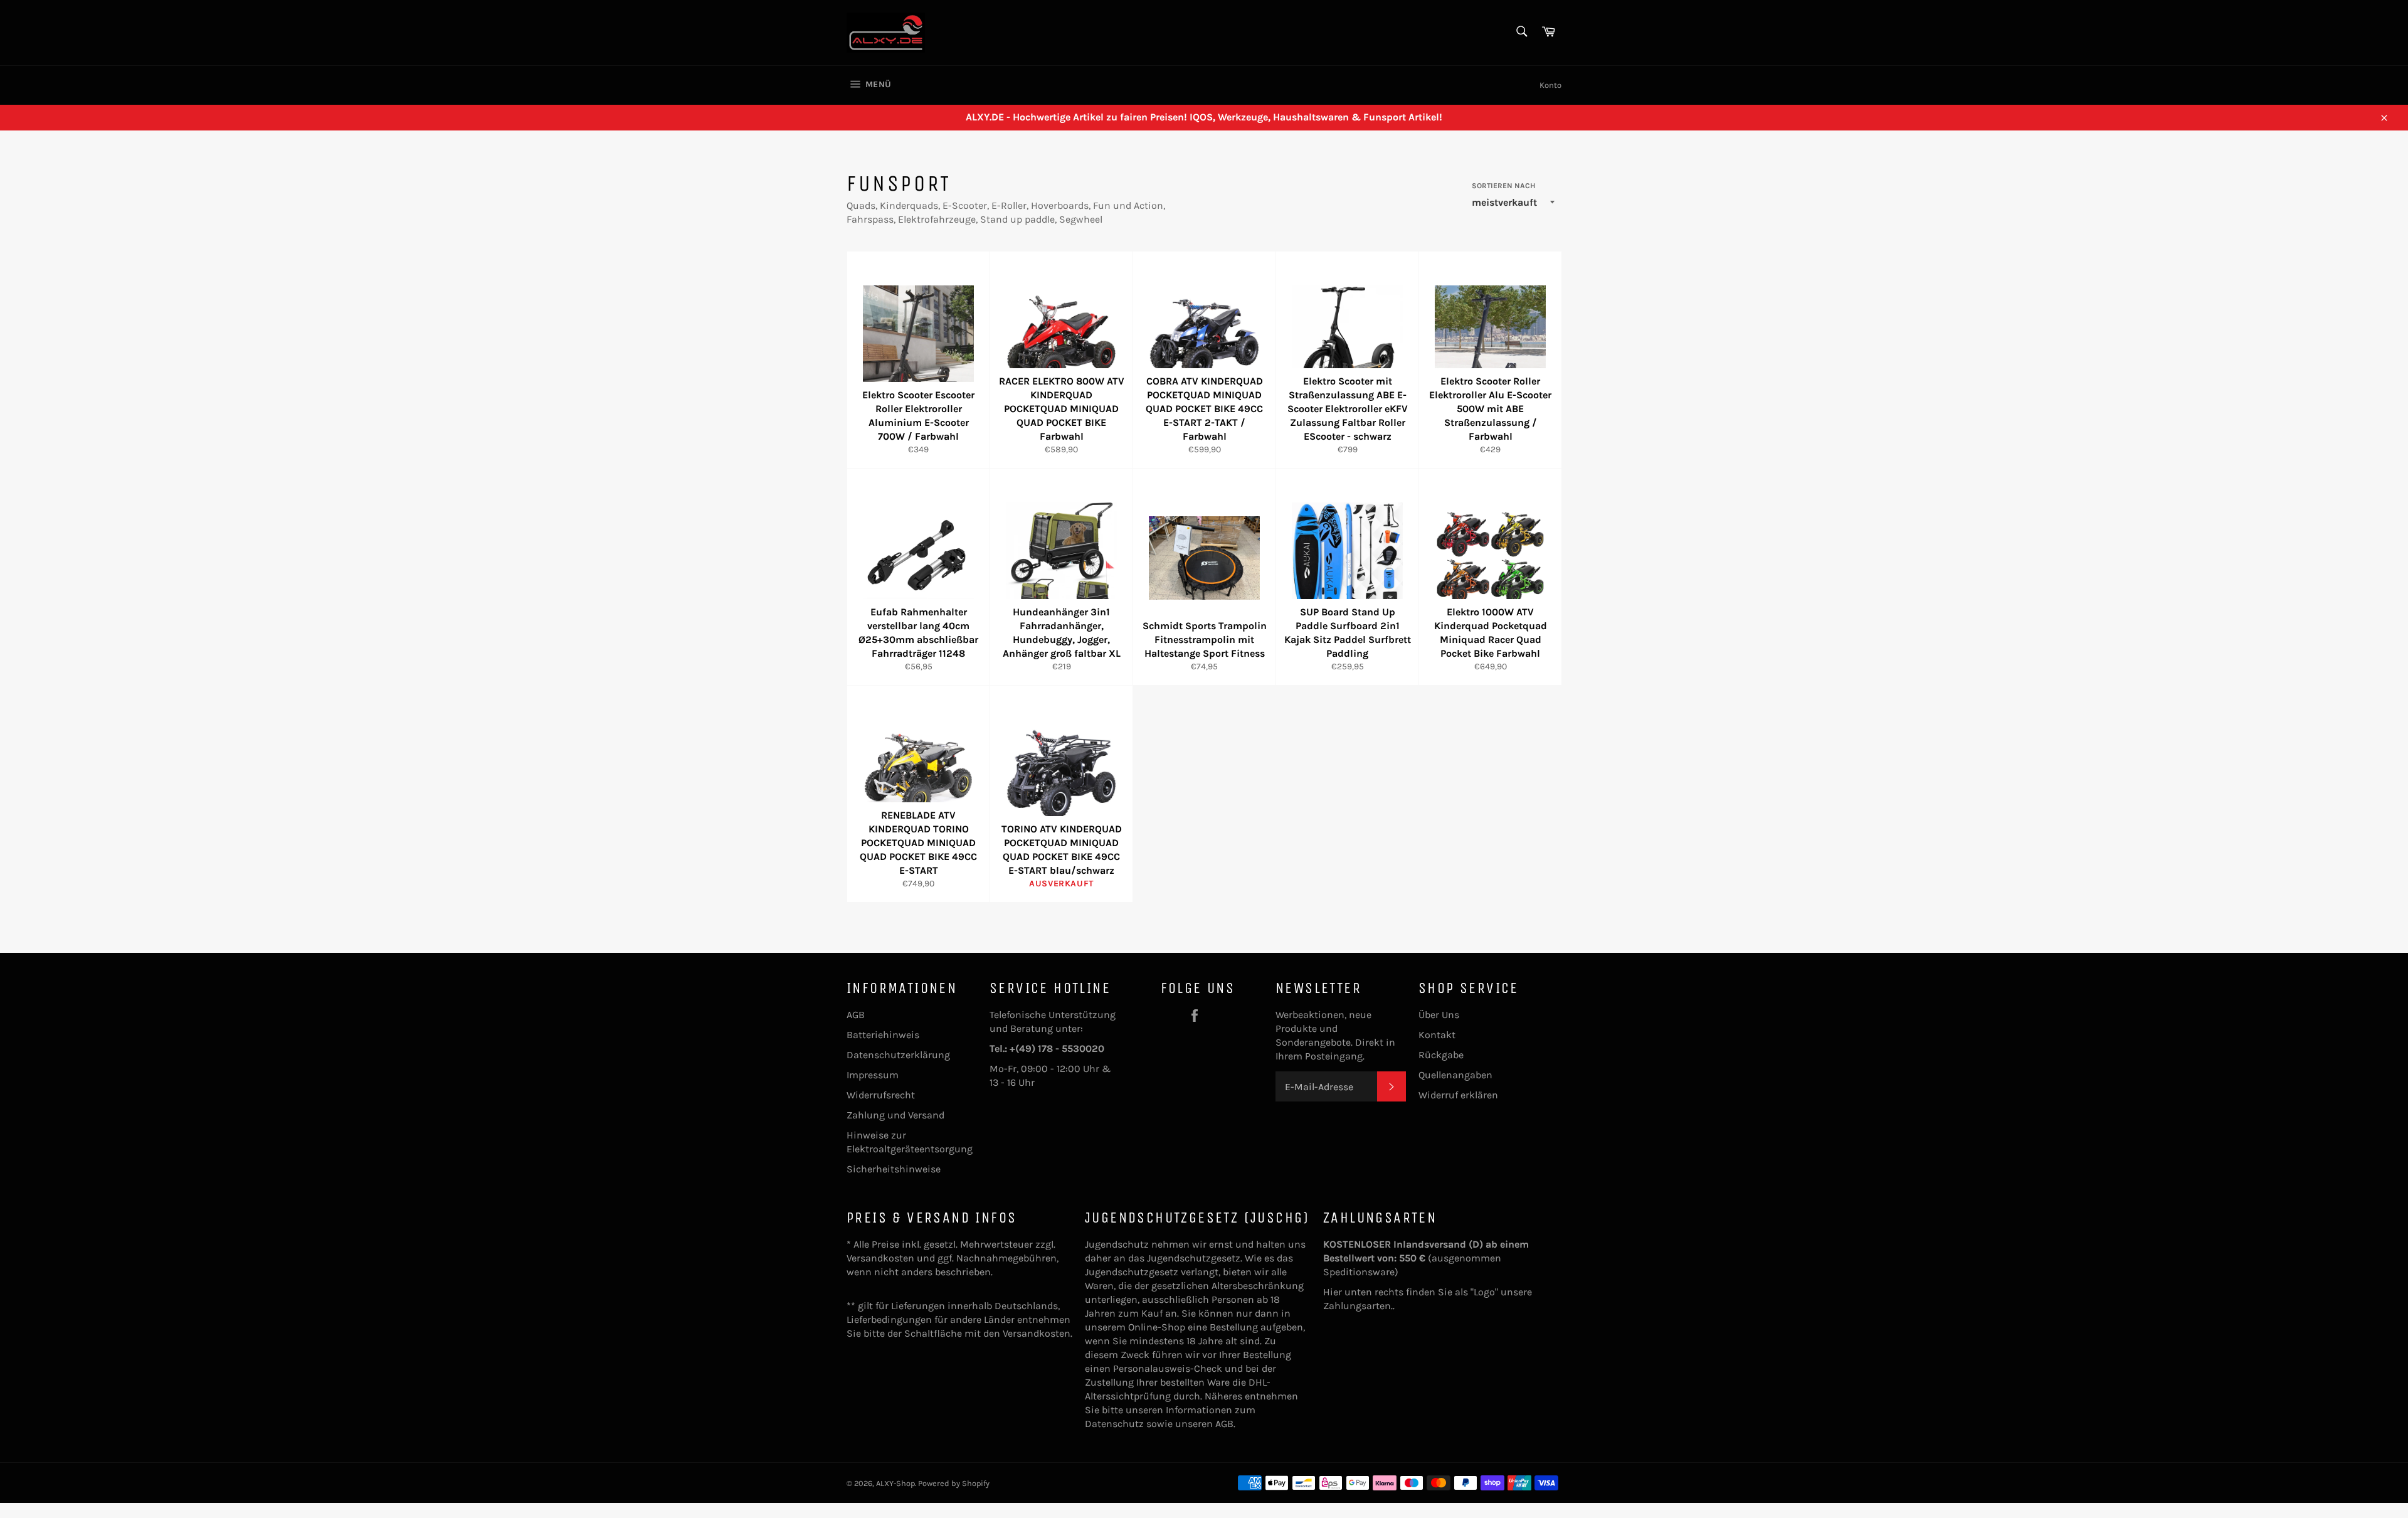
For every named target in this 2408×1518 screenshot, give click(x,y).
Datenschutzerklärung (898, 1055)
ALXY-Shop (895, 1483)
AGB (856, 1015)
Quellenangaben (1455, 1075)
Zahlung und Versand (895, 1115)
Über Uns (1439, 1015)
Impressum (873, 1075)
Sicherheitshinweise (894, 1169)
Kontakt (1437, 1035)
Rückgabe (1441, 1055)
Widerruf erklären (1458, 1095)
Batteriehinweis (883, 1035)
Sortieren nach (1503, 186)
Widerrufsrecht (881, 1095)
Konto (1550, 85)
